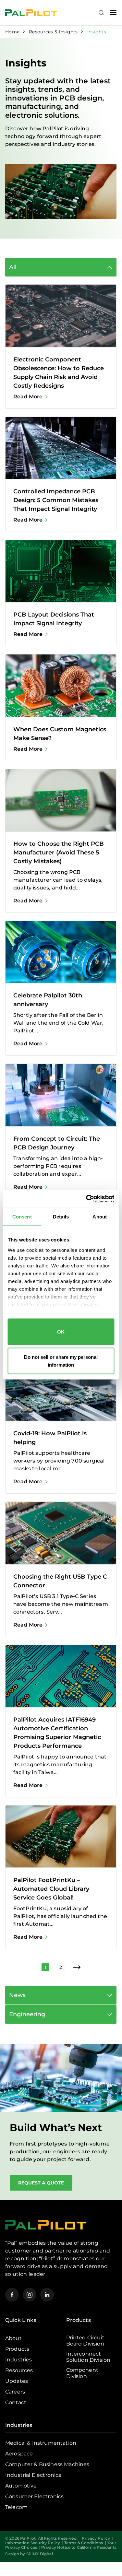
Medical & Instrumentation (41, 2443)
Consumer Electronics (34, 2496)
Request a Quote (41, 2183)
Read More (28, 397)
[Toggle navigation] (113, 13)
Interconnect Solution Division (88, 2357)
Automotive (21, 2486)
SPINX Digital (40, 2554)
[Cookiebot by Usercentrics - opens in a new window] (87, 1199)
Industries (19, 2360)
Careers (15, 2392)
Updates (17, 2381)
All (13, 267)
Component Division (82, 2373)
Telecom (16, 2507)
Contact (16, 2402)
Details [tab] (61, 1217)
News (17, 1995)
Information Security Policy (33, 2543)
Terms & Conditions (84, 2543)
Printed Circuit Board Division (85, 2341)
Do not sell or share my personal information (61, 1361)
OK (61, 1332)
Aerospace (19, 2454)
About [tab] (100, 1217)
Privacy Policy (96, 2538)
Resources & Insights (53, 32)
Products (17, 2349)
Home (12, 32)
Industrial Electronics (33, 2475)
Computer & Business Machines (47, 2464)
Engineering (27, 2014)
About (13, 2338)
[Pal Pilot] (31, 12)
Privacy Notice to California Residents (79, 2547)
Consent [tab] (22, 1217)
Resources (19, 2370)
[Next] (77, 1967)
